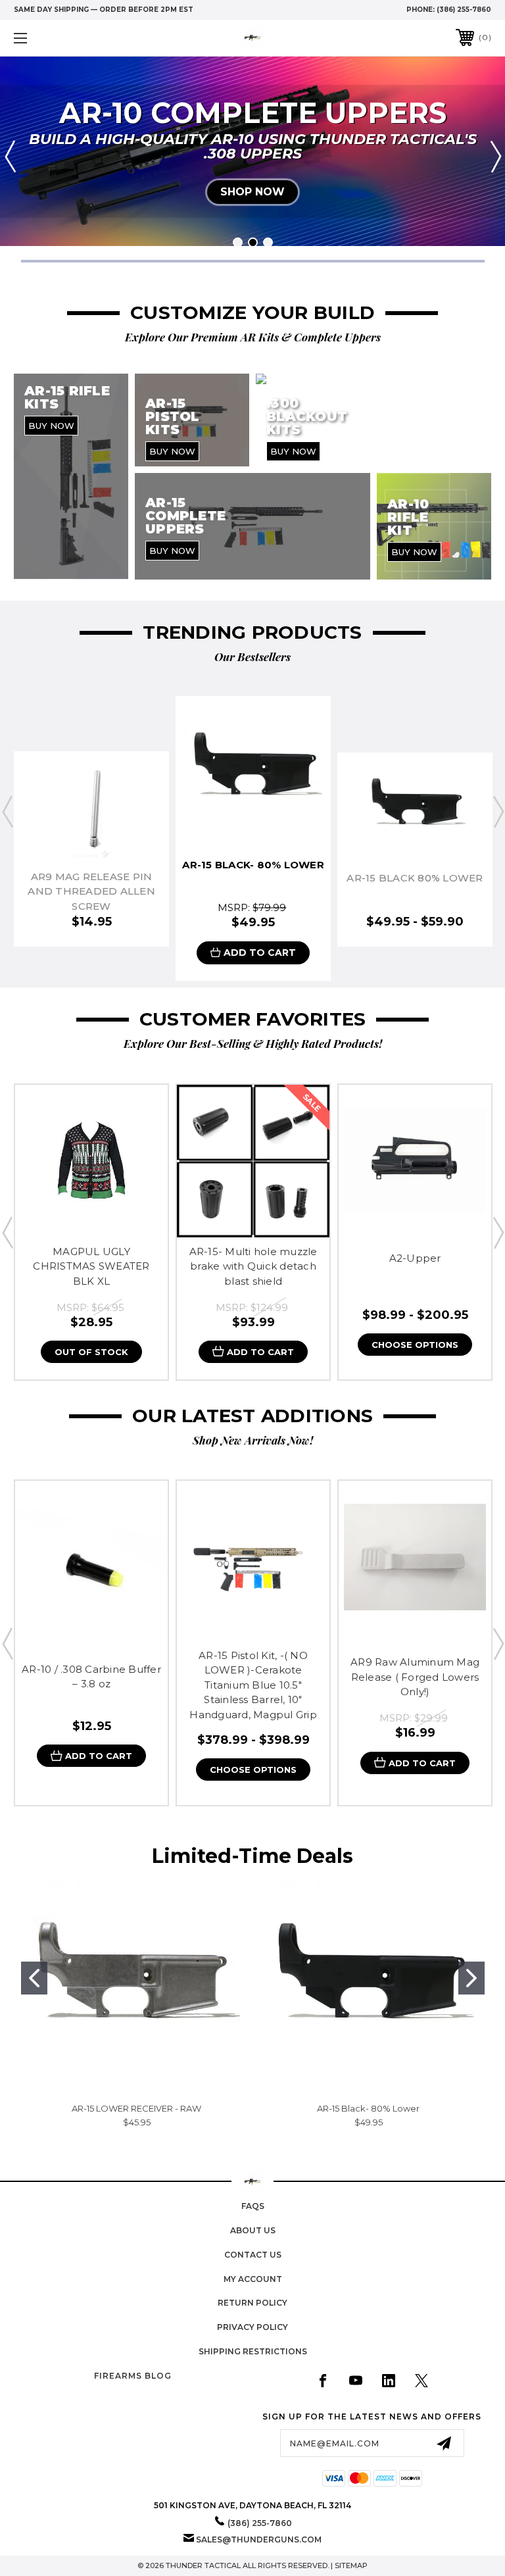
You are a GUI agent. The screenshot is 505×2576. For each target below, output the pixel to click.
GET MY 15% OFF (319, 1337)
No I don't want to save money (318, 1476)
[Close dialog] (433, 1088)
